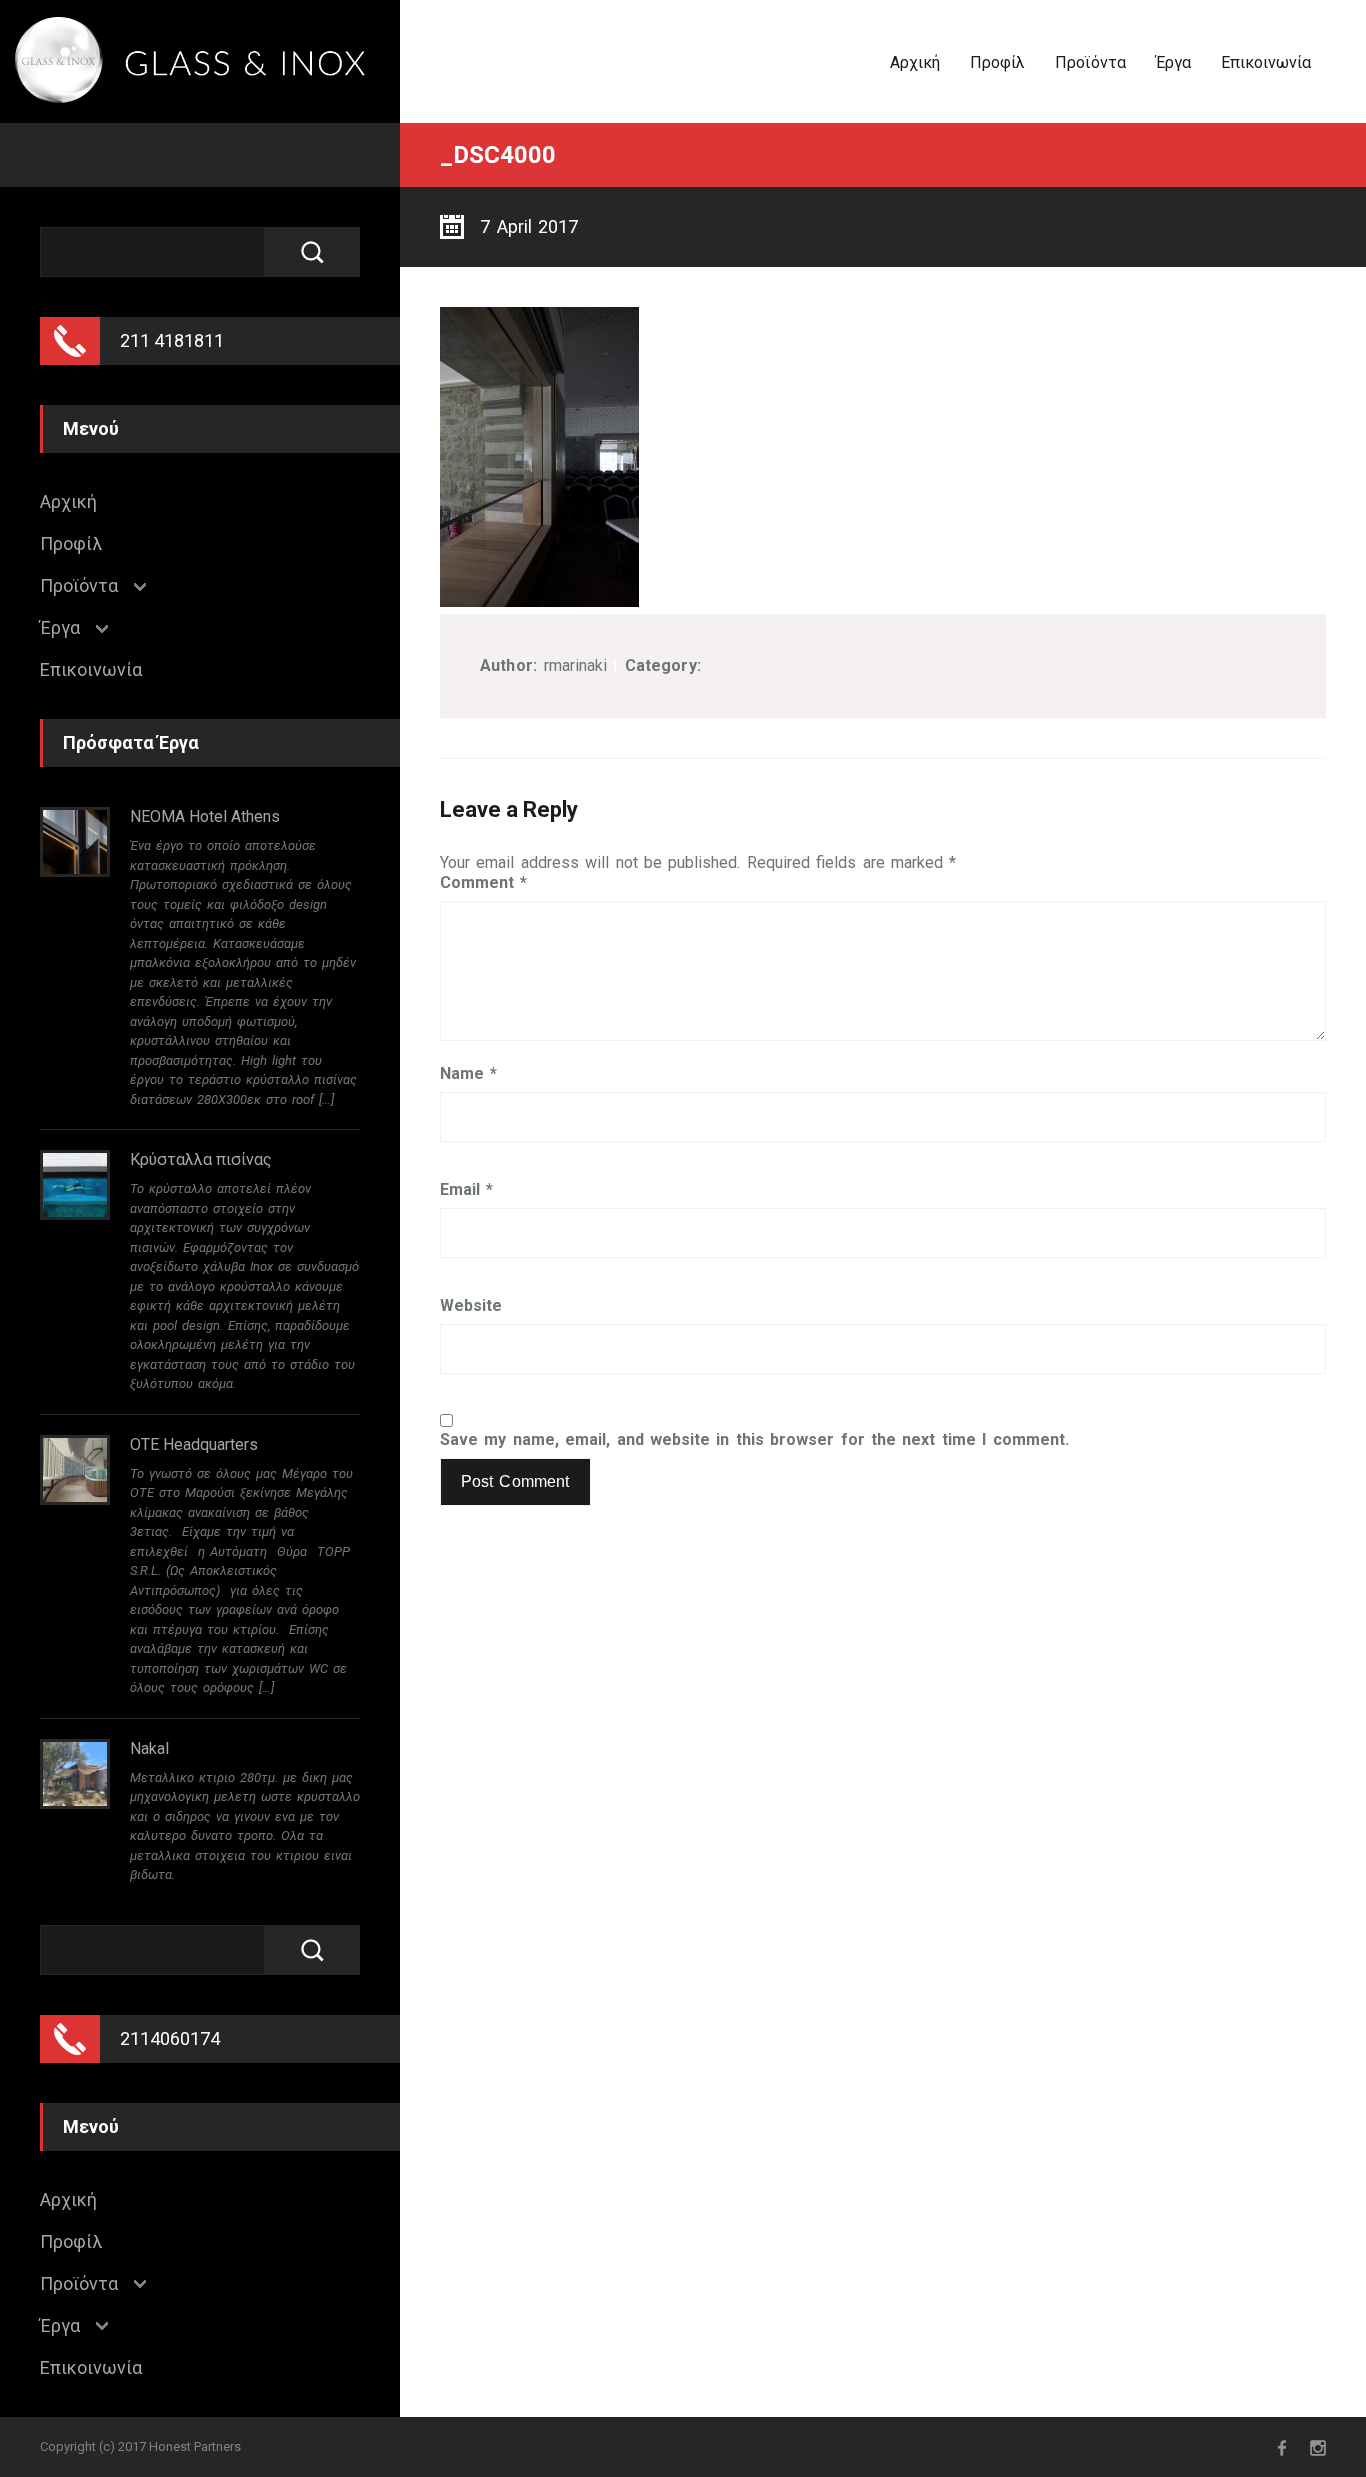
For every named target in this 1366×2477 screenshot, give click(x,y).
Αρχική (915, 62)
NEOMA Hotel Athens (205, 816)
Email (466, 1190)
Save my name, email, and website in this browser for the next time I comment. (754, 1440)
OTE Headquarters (194, 1444)
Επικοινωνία (1266, 62)
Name (468, 1074)
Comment (483, 883)
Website (471, 1306)
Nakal (149, 1748)
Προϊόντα (1090, 62)
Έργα (1173, 62)
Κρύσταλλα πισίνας (201, 1159)
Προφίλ (997, 62)
